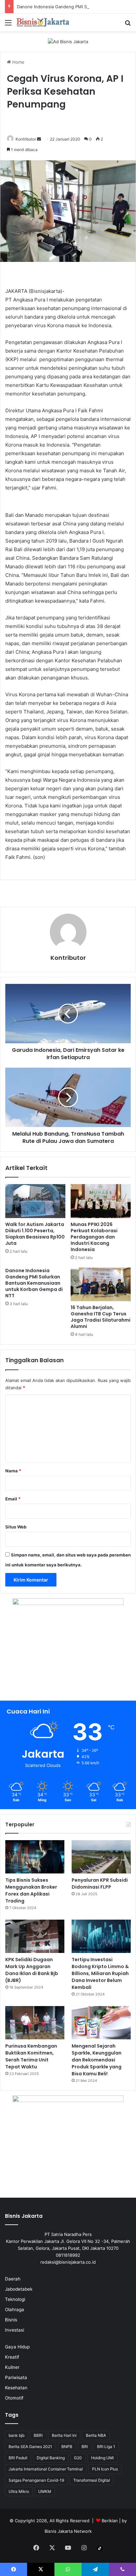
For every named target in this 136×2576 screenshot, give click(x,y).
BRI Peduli (18, 2458)
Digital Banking (51, 2458)
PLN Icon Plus (105, 2469)
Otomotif (14, 2398)
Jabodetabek (19, 2289)
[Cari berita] (128, 25)
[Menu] (8, 25)
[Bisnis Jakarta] (43, 22)
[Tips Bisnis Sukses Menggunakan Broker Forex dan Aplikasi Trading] (35, 1857)
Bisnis (11, 2320)
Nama (13, 1471)
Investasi (15, 2330)
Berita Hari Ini (64, 2435)
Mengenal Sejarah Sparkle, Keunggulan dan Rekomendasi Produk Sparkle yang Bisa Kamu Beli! (97, 2060)
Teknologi (15, 2299)
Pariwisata (16, 2377)
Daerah (13, 2279)
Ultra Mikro (19, 2491)
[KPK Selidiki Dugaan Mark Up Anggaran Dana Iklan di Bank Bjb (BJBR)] (35, 1936)
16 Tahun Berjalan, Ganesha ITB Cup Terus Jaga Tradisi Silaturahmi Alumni (101, 1317)
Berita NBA (96, 2435)
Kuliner (12, 2367)
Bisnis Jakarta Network (68, 2531)
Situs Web (16, 1527)
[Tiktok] (100, 2548)
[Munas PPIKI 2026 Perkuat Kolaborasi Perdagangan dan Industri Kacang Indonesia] (101, 1201)
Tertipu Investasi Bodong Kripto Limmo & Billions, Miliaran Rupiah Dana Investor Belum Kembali (100, 1973)
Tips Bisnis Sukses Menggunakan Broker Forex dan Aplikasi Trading (31, 1890)
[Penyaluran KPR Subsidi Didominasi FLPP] (101, 1857)
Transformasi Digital (92, 2480)
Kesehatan (16, 2388)
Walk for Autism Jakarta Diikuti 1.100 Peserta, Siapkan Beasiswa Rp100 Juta (35, 1234)
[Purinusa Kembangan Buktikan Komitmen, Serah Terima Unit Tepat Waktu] (35, 2023)
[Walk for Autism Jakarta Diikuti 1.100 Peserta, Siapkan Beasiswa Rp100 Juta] (35, 1201)
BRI (85, 2447)
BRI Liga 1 (106, 2447)
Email (13, 1499)
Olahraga (15, 2309)
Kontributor (26, 139)
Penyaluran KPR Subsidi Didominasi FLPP (100, 1884)
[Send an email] (39, 139)
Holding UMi (102, 2458)
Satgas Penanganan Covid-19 (36, 2480)
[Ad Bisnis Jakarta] (68, 41)
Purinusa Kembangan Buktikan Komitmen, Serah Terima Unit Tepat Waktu (31, 2056)
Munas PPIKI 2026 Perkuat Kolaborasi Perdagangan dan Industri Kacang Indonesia (94, 1237)
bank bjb (17, 2435)
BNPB (67, 2447)
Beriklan (110, 2521)
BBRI (38, 2435)
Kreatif (12, 2357)
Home (18, 62)
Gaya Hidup (17, 2347)
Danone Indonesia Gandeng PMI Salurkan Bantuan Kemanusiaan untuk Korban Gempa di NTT (34, 1283)
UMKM (45, 2491)
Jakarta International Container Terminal (46, 2469)
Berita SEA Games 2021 (30, 2447)
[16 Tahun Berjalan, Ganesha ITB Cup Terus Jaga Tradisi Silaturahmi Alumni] (101, 1284)
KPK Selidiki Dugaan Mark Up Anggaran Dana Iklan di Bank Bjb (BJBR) (32, 1970)
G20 (78, 2458)
